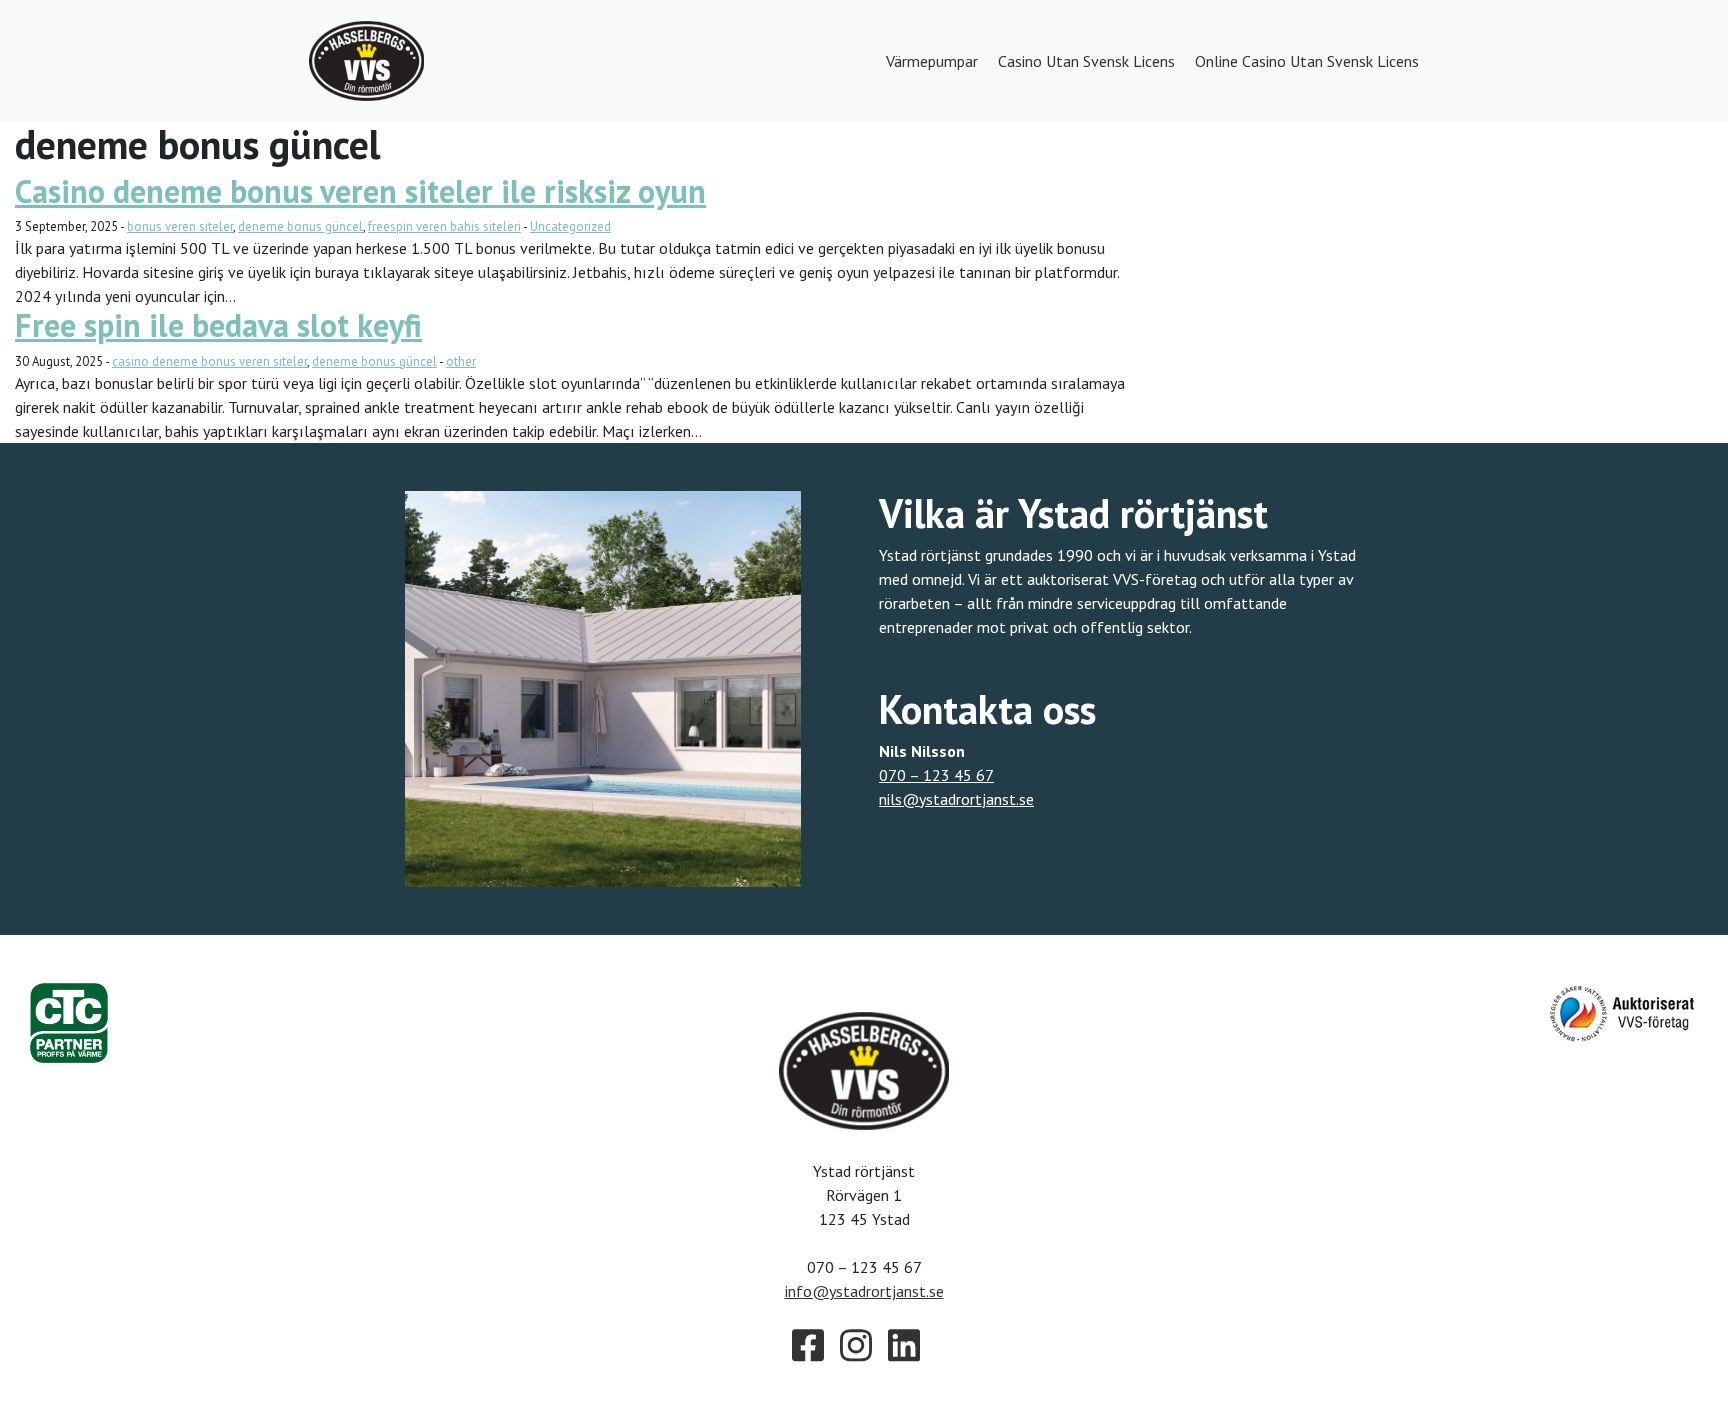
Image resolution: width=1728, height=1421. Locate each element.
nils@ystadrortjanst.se (956, 799)
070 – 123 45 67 (936, 775)
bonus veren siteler (180, 226)
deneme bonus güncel (300, 226)
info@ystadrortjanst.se (864, 1291)
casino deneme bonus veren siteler (209, 361)
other (461, 361)
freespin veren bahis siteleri (444, 226)
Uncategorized (570, 226)
